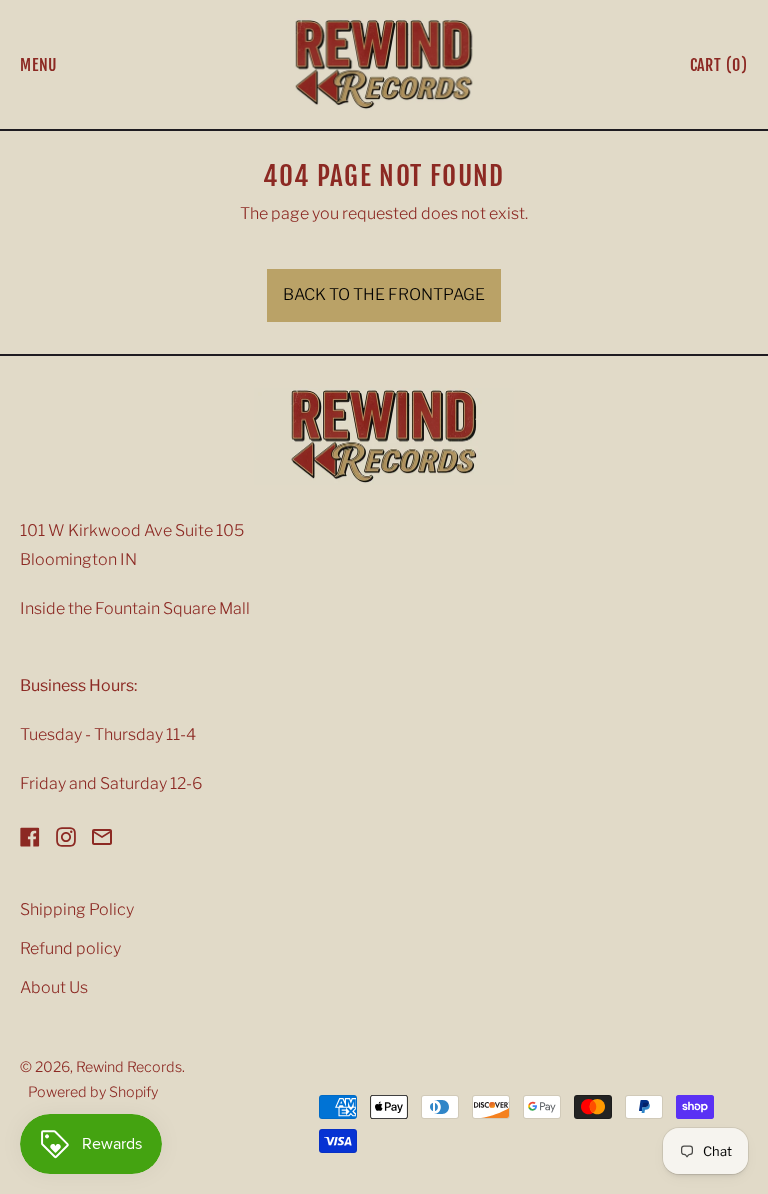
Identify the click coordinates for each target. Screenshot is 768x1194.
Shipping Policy (77, 909)
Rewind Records (129, 1067)
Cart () (718, 69)
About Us (54, 987)
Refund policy (70, 948)
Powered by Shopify (93, 1092)
